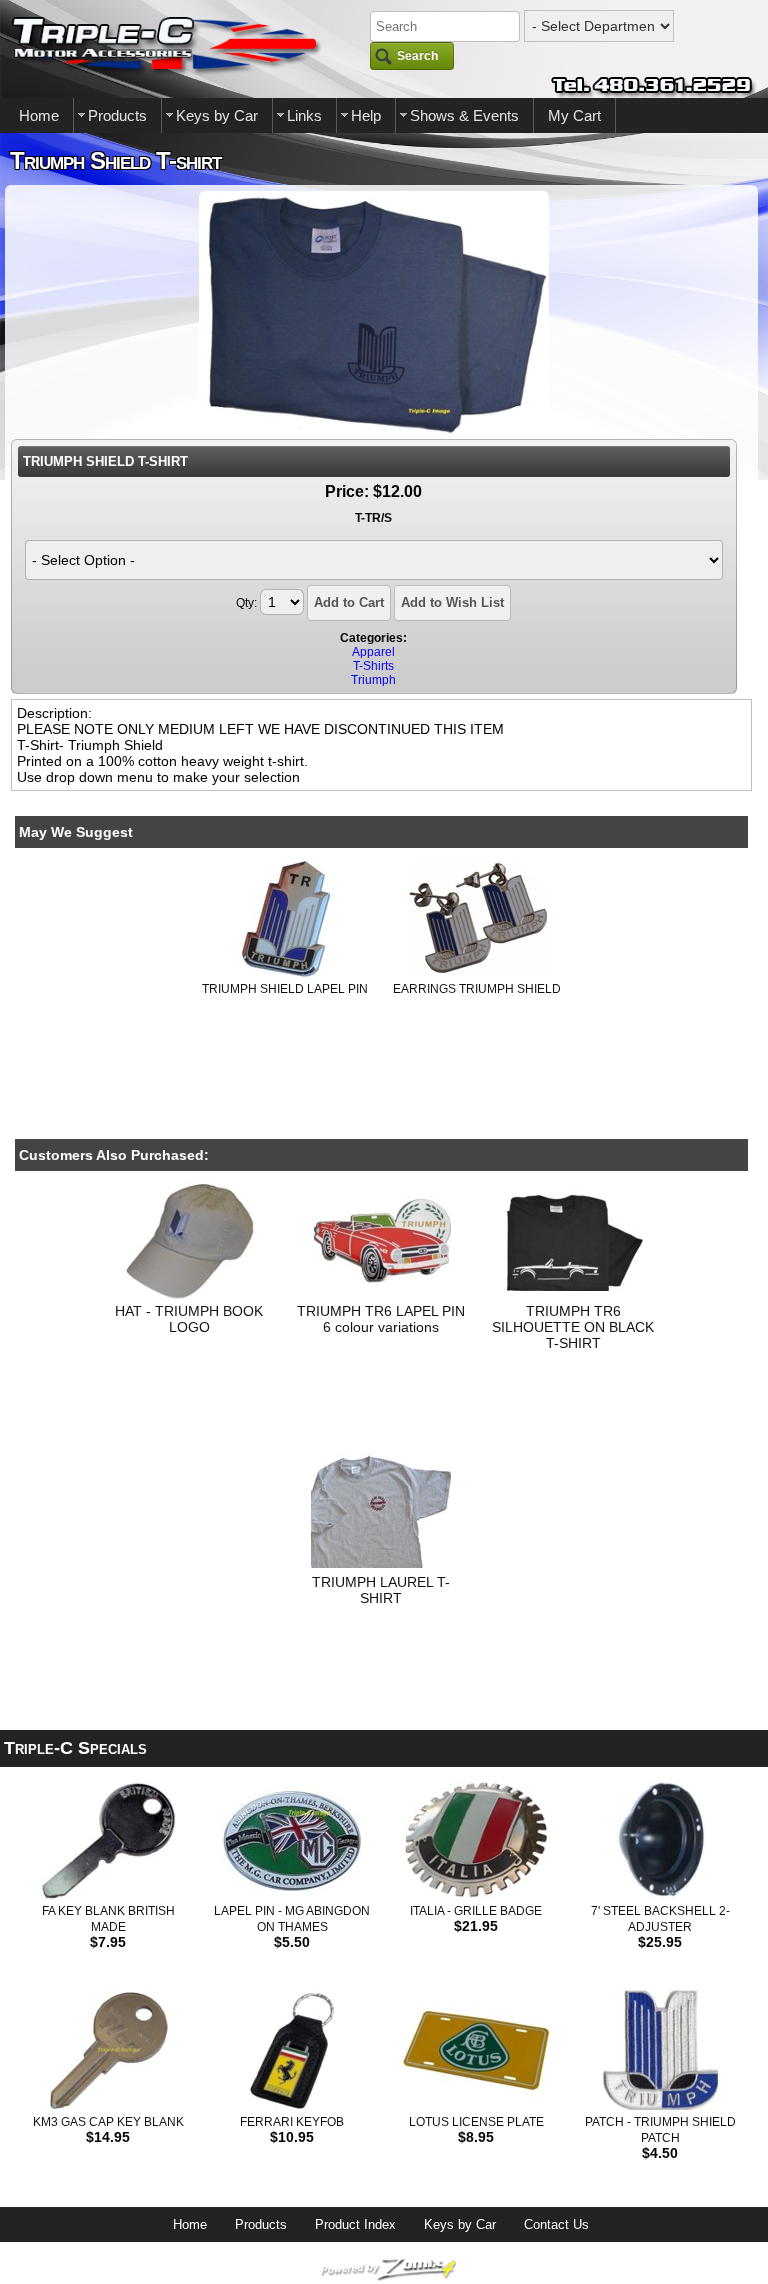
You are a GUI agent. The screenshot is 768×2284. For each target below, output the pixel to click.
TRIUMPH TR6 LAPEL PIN (381, 1311)
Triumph (373, 680)
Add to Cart (349, 602)
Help (366, 115)
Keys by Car (217, 115)
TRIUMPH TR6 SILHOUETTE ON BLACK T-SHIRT (573, 1327)
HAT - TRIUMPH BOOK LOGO (189, 1319)
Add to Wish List (452, 602)
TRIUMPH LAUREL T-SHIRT (381, 1590)
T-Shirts (373, 666)
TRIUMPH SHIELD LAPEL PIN (285, 989)
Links (304, 115)
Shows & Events (464, 115)
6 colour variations (381, 1327)
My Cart (574, 115)
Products (117, 115)
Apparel (373, 652)
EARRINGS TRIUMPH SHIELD (477, 989)
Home (39, 115)
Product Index (355, 2224)
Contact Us (556, 2224)
